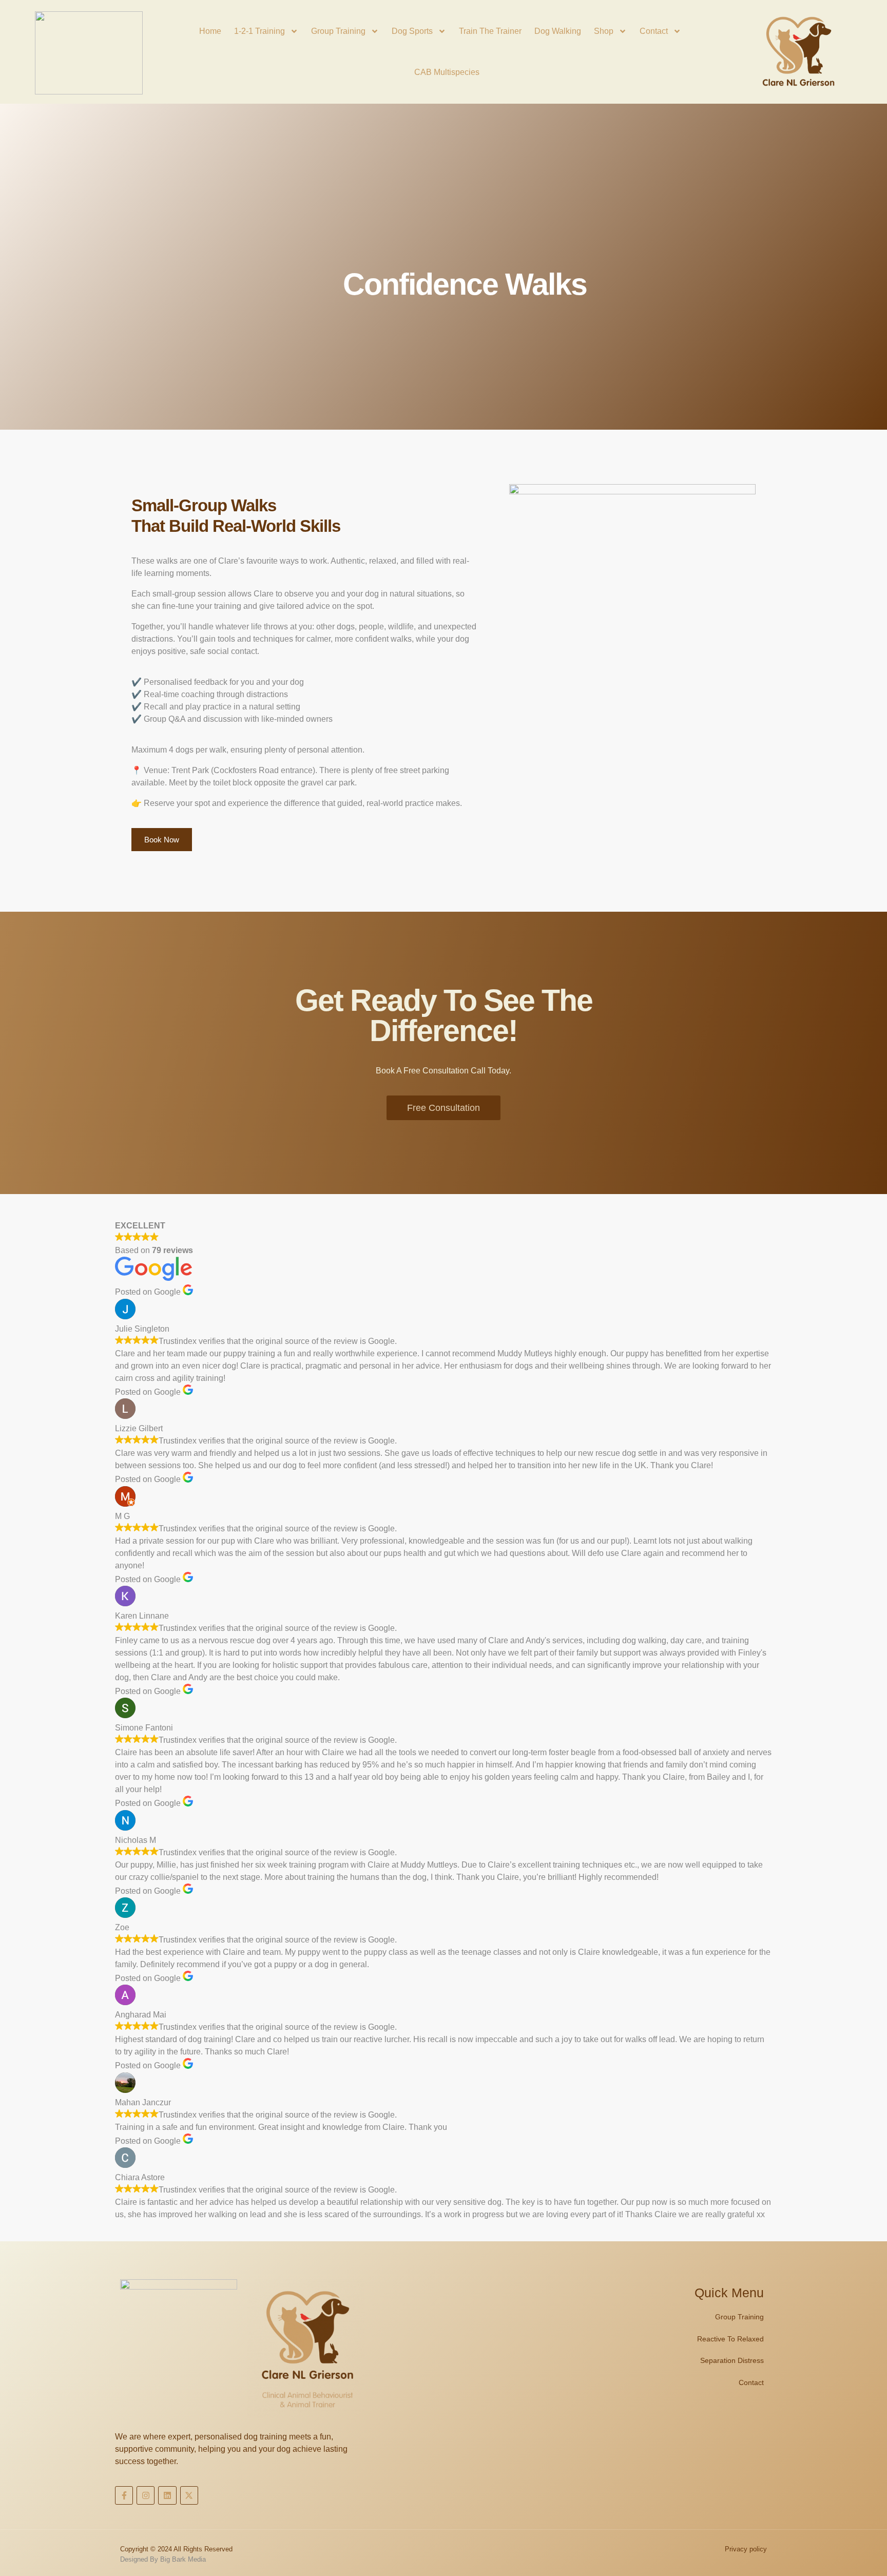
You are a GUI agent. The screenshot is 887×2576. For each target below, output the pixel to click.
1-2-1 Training (259, 31)
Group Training (338, 31)
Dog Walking (558, 31)
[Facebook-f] (124, 2495)
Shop (604, 31)
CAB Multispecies (447, 72)
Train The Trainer (490, 31)
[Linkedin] (167, 2495)
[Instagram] (146, 2495)
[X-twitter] (189, 2495)
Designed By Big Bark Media (163, 2559)
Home (210, 31)
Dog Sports (412, 31)
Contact (654, 31)
